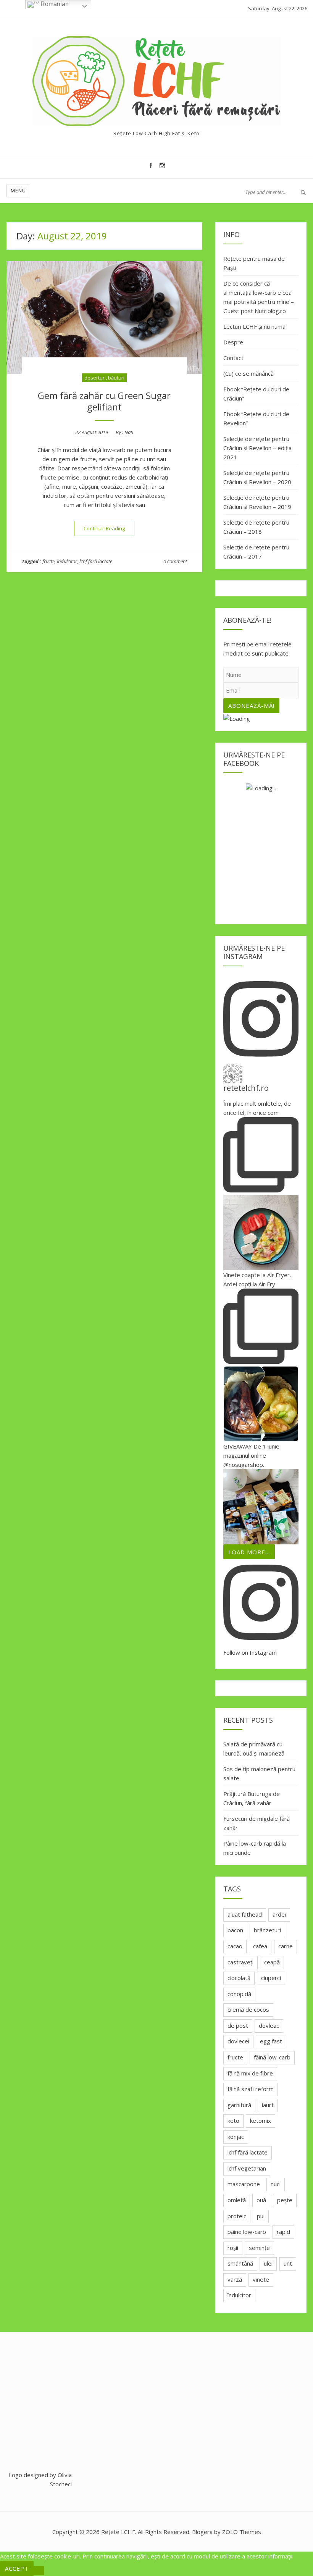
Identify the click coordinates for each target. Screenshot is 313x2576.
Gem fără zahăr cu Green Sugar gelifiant (104, 401)
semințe (259, 2248)
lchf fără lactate (96, 561)
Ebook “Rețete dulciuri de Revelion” (256, 418)
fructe (48, 561)
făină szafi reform (251, 2089)
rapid (283, 2232)
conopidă (239, 1994)
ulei (268, 2263)
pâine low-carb (247, 2232)
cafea (260, 1946)
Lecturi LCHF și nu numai (255, 326)
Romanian (54, 4)
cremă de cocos (248, 2009)
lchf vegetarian (247, 2168)
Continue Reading (109, 528)
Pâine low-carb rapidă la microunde (255, 1848)
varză (235, 2279)
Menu (18, 191)
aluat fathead (245, 1914)
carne (286, 1946)
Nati (129, 432)
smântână (240, 2263)
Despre (233, 342)
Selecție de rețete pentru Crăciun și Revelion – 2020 (257, 477)
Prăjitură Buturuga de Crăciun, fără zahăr (252, 1798)
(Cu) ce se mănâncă (248, 373)
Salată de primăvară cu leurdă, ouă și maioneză (254, 1749)
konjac (236, 2137)
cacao (235, 1946)
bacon (235, 1930)
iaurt (268, 2105)
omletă (237, 2200)
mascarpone (244, 2184)
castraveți (240, 1962)
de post (238, 2025)
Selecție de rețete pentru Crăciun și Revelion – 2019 (257, 502)
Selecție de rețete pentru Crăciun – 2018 (256, 527)
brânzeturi (267, 1930)
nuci (276, 2184)
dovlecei (238, 2041)
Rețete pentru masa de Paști (254, 263)
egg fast (271, 2041)
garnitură (239, 2105)
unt (288, 2263)
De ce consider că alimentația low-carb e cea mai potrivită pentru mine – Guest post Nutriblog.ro (259, 297)
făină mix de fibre (250, 2073)
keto (233, 2121)
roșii (233, 2248)
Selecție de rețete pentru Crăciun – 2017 (256, 552)
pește (285, 2200)
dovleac (269, 2025)
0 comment (175, 561)
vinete (261, 2279)
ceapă (272, 1962)
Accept (17, 2568)
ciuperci (271, 1978)
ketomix (261, 2121)
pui (261, 2216)
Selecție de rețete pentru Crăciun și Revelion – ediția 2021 (257, 448)
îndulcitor (67, 561)
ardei (279, 1914)
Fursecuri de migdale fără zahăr (257, 1823)
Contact (233, 358)
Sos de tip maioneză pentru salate (259, 1773)
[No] (39, 2570)
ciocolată (239, 1978)
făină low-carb (272, 2057)
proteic (237, 2216)
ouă (261, 2200)
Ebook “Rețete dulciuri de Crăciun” (256, 394)
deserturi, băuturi (104, 378)
